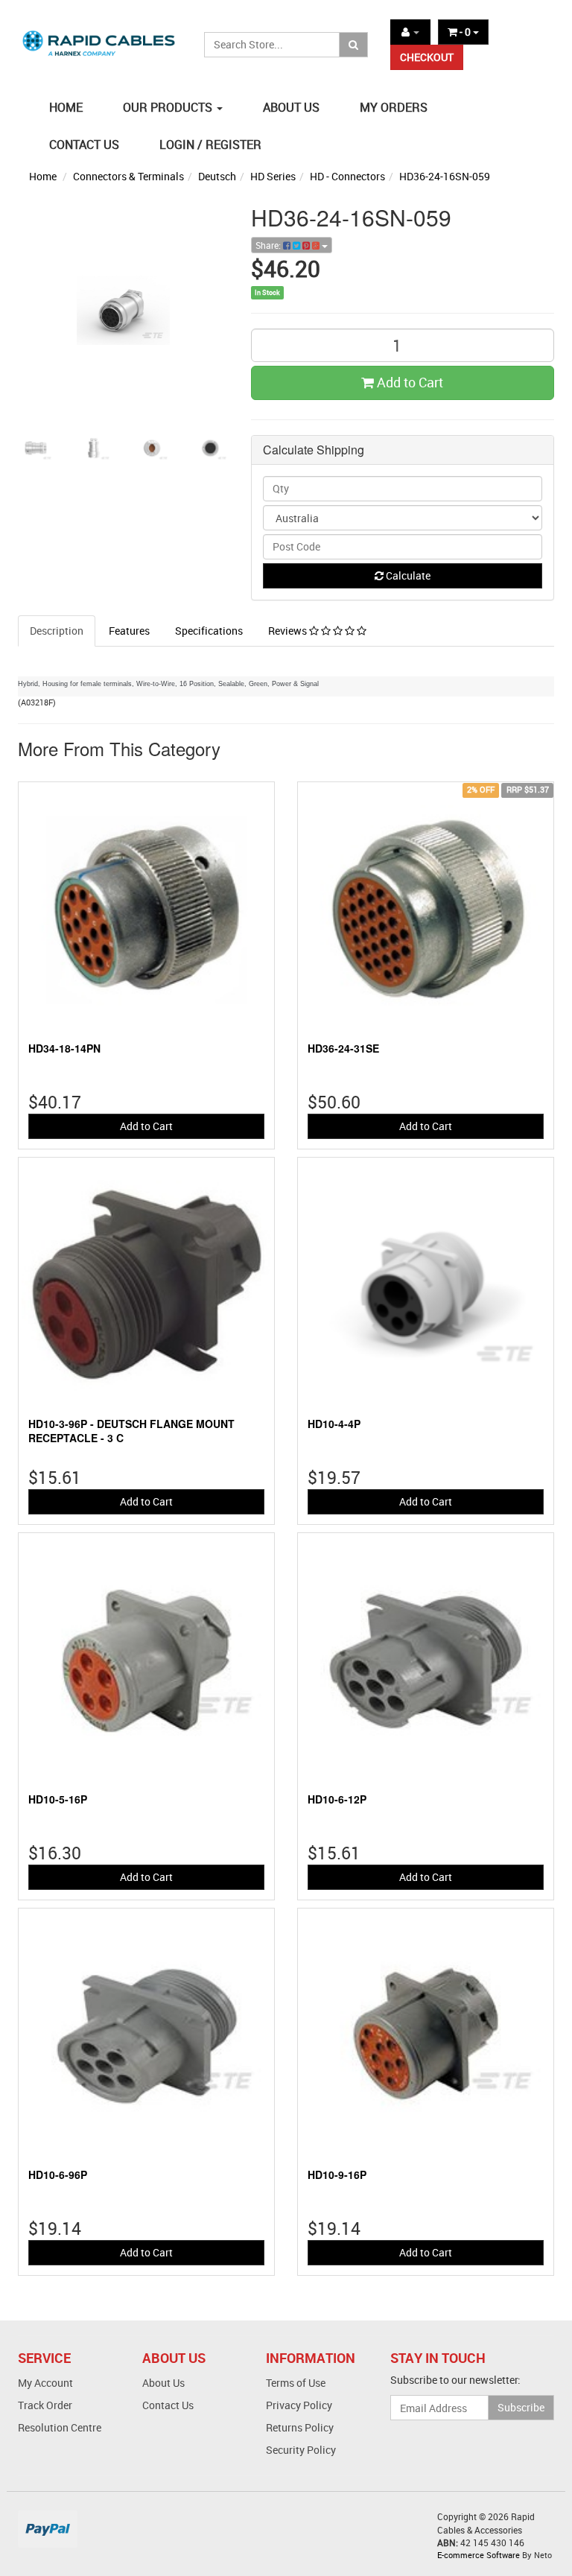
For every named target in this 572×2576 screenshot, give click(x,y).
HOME (66, 107)
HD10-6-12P (337, 1799)
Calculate (407, 575)
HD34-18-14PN (64, 1048)
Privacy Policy (299, 2405)
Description (57, 631)
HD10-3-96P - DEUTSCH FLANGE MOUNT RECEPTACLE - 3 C (131, 1431)
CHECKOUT (427, 57)
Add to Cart (409, 382)
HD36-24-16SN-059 (445, 176)
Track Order (45, 2405)
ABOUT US (291, 107)
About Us (163, 2383)
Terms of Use (296, 2383)
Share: (269, 245)
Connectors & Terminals (128, 176)
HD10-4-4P (334, 1424)
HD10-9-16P (337, 2174)
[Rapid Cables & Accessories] (100, 36)
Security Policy (301, 2450)
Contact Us (168, 2405)
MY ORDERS (394, 107)
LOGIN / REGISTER (210, 145)
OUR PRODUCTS (169, 107)
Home (43, 176)
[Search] (353, 45)
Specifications (209, 631)
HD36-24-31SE (343, 1048)
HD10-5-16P (58, 1799)
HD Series (273, 176)
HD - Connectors (347, 176)
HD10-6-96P (58, 2174)
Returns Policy (300, 2427)
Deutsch (217, 176)
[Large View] (36, 448)
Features (129, 631)
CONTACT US (84, 145)
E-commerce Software (479, 2555)
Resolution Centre (60, 2427)
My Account (45, 2383)
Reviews (289, 631)
